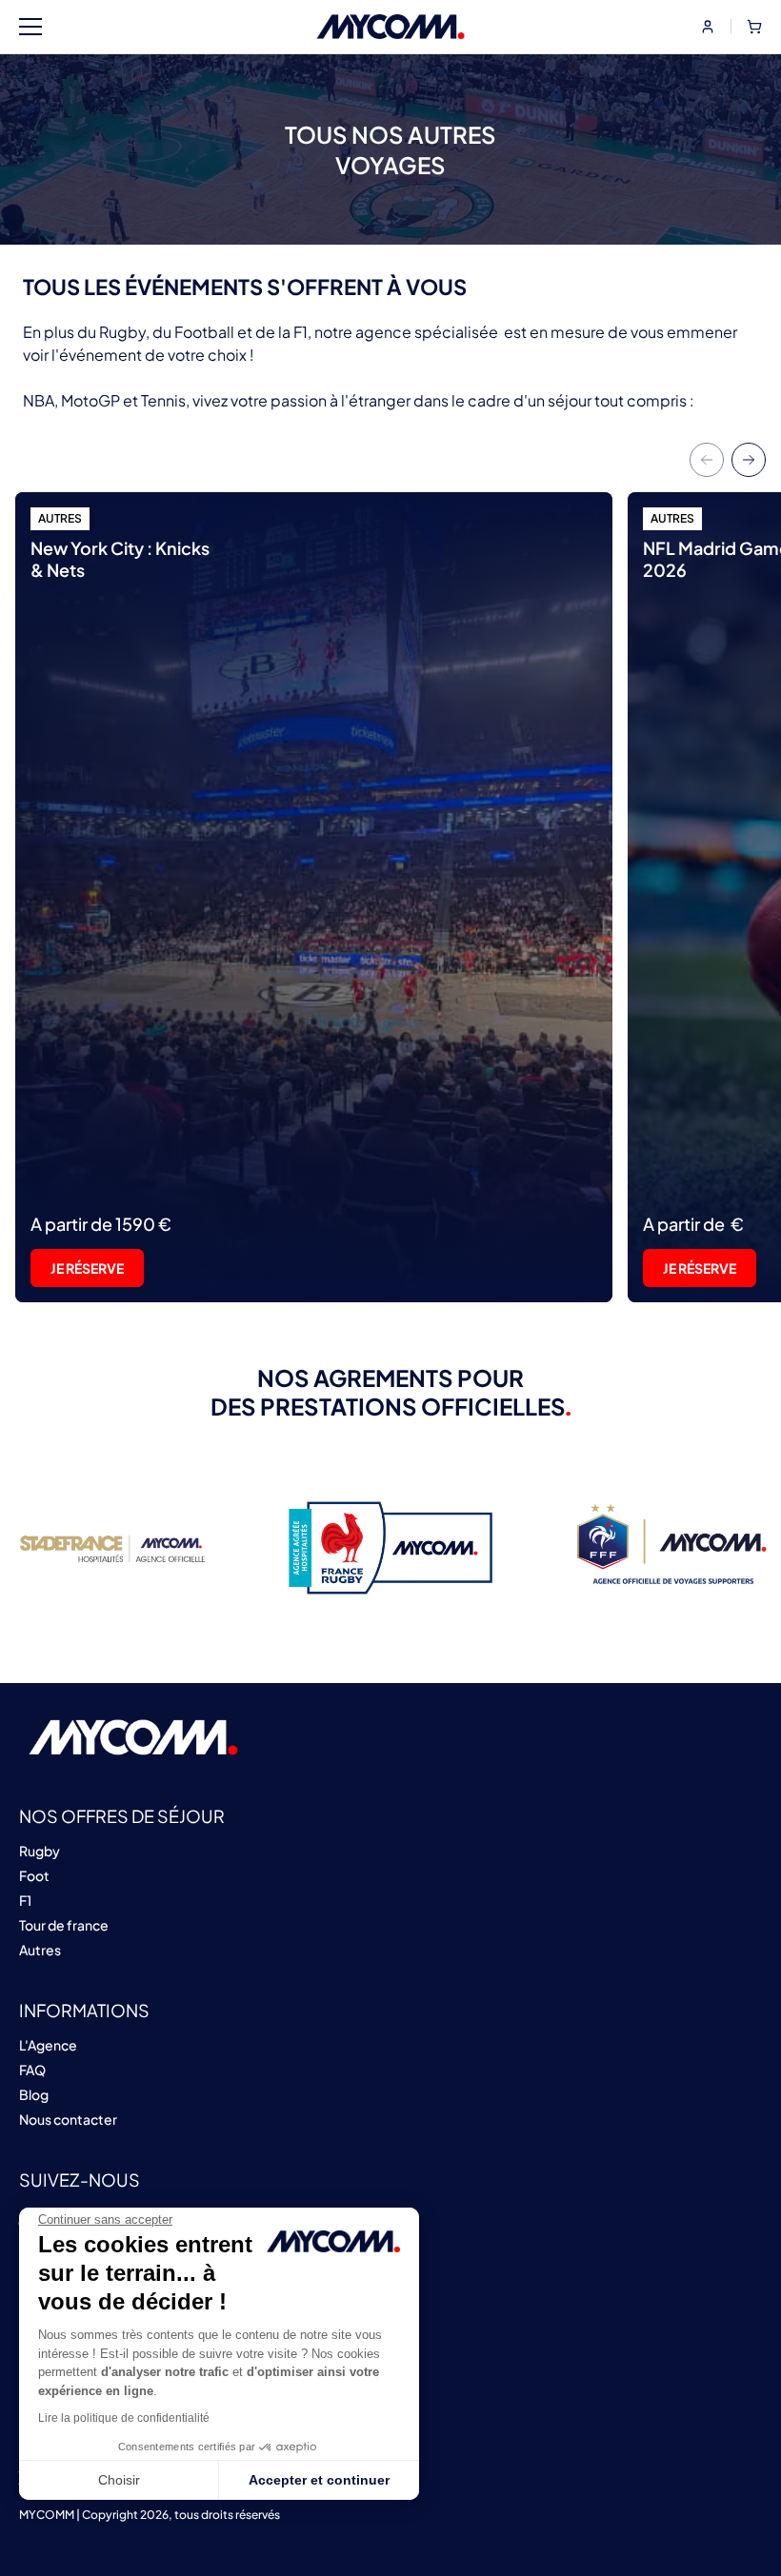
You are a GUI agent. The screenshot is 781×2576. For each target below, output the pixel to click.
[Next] (749, 460)
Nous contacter (68, 2119)
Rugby (40, 1851)
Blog (34, 2094)
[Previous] (707, 460)
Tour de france (64, 1925)
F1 (25, 1900)
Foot (34, 1875)
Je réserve (87, 1268)
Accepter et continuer (319, 2480)
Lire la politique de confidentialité (124, 2418)
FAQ (32, 2070)
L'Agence (48, 2045)
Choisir (119, 2480)
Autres (40, 1950)
